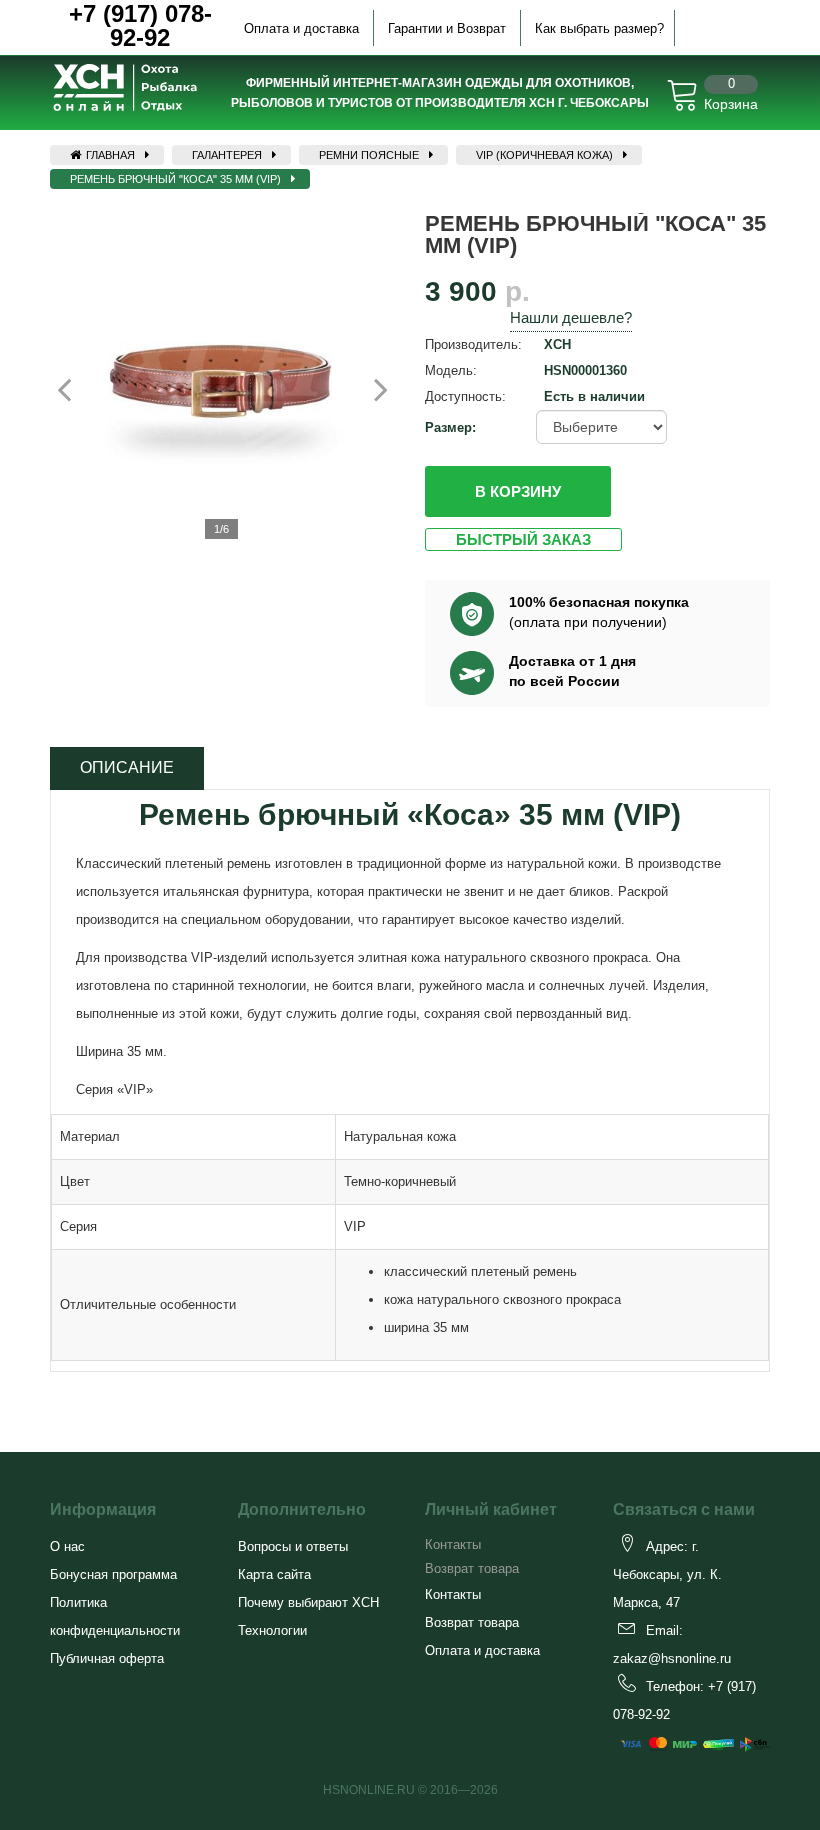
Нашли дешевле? (571, 317)
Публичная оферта (107, 1658)
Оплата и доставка (301, 28)
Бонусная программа (113, 1574)
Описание (127, 767)
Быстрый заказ (523, 539)
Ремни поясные (369, 155)
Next (369, 389)
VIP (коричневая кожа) (544, 155)
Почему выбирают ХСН (308, 1602)
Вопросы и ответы (293, 1546)
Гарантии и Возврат (447, 28)
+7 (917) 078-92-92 (140, 25)
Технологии (272, 1630)
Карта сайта (274, 1574)
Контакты (453, 1544)
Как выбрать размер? (599, 28)
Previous (75, 389)
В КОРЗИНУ (518, 491)
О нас (67, 1546)
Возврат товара (472, 1568)
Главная (109, 155)
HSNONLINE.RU (369, 1790)
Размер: (450, 427)
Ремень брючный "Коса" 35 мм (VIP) (175, 179)
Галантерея (227, 155)
